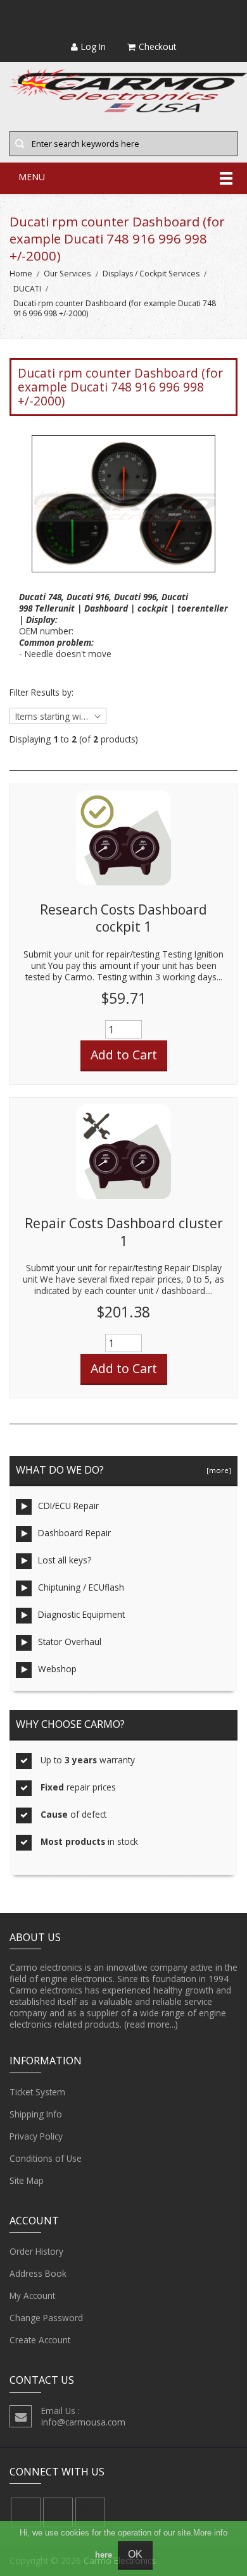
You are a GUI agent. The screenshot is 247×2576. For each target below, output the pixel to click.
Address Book (38, 2273)
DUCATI (27, 289)
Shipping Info (36, 2114)
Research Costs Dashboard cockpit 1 (123, 918)
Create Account (40, 2340)
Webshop (57, 1669)
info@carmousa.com (83, 2422)
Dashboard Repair (74, 1533)
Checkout (157, 46)
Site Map (27, 2180)
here (104, 2555)
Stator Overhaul (70, 1642)
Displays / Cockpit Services (151, 274)
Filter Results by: (41, 693)
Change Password (46, 2318)
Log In (93, 46)
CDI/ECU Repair (68, 1506)
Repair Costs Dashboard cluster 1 (124, 1232)
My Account (32, 2296)
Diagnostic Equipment (81, 1614)
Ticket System (37, 2092)
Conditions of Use (46, 2158)
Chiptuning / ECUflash (81, 1587)
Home (21, 274)
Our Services (67, 274)
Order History (36, 2251)
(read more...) (151, 2024)
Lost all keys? (65, 1560)
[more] (217, 1470)
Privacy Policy (36, 2136)
